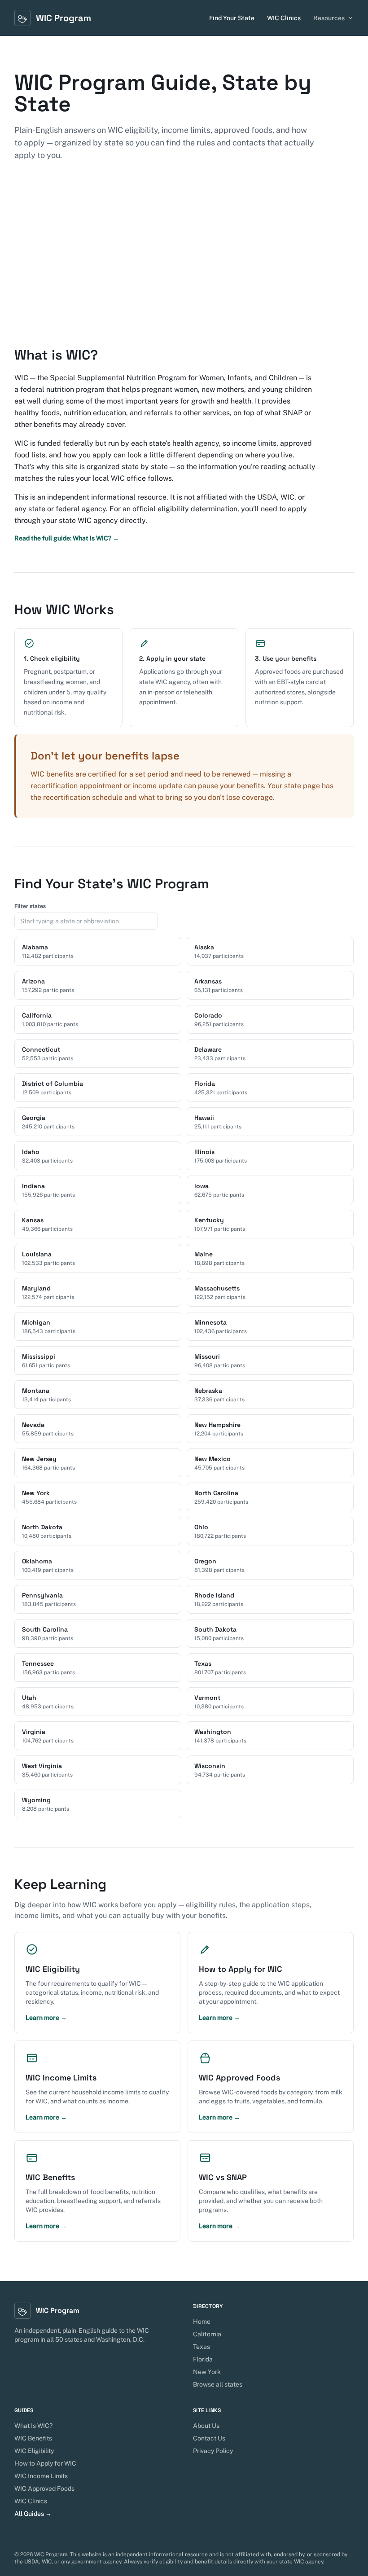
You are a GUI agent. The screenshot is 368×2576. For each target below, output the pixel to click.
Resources (329, 18)
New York (207, 2372)
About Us (206, 2426)
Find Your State (232, 18)
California (207, 2334)
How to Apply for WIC (45, 2463)
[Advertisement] (184, 250)
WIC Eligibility (34, 2451)
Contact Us (209, 2438)
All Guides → (33, 2514)
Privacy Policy (213, 2451)
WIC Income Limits (41, 2476)
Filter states (30, 906)
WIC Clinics (284, 18)
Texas (202, 2347)
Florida (203, 2359)
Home (202, 2321)
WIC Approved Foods (44, 2488)
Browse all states (218, 2384)
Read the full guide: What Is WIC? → (67, 538)
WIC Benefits (33, 2438)
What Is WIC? (33, 2426)
